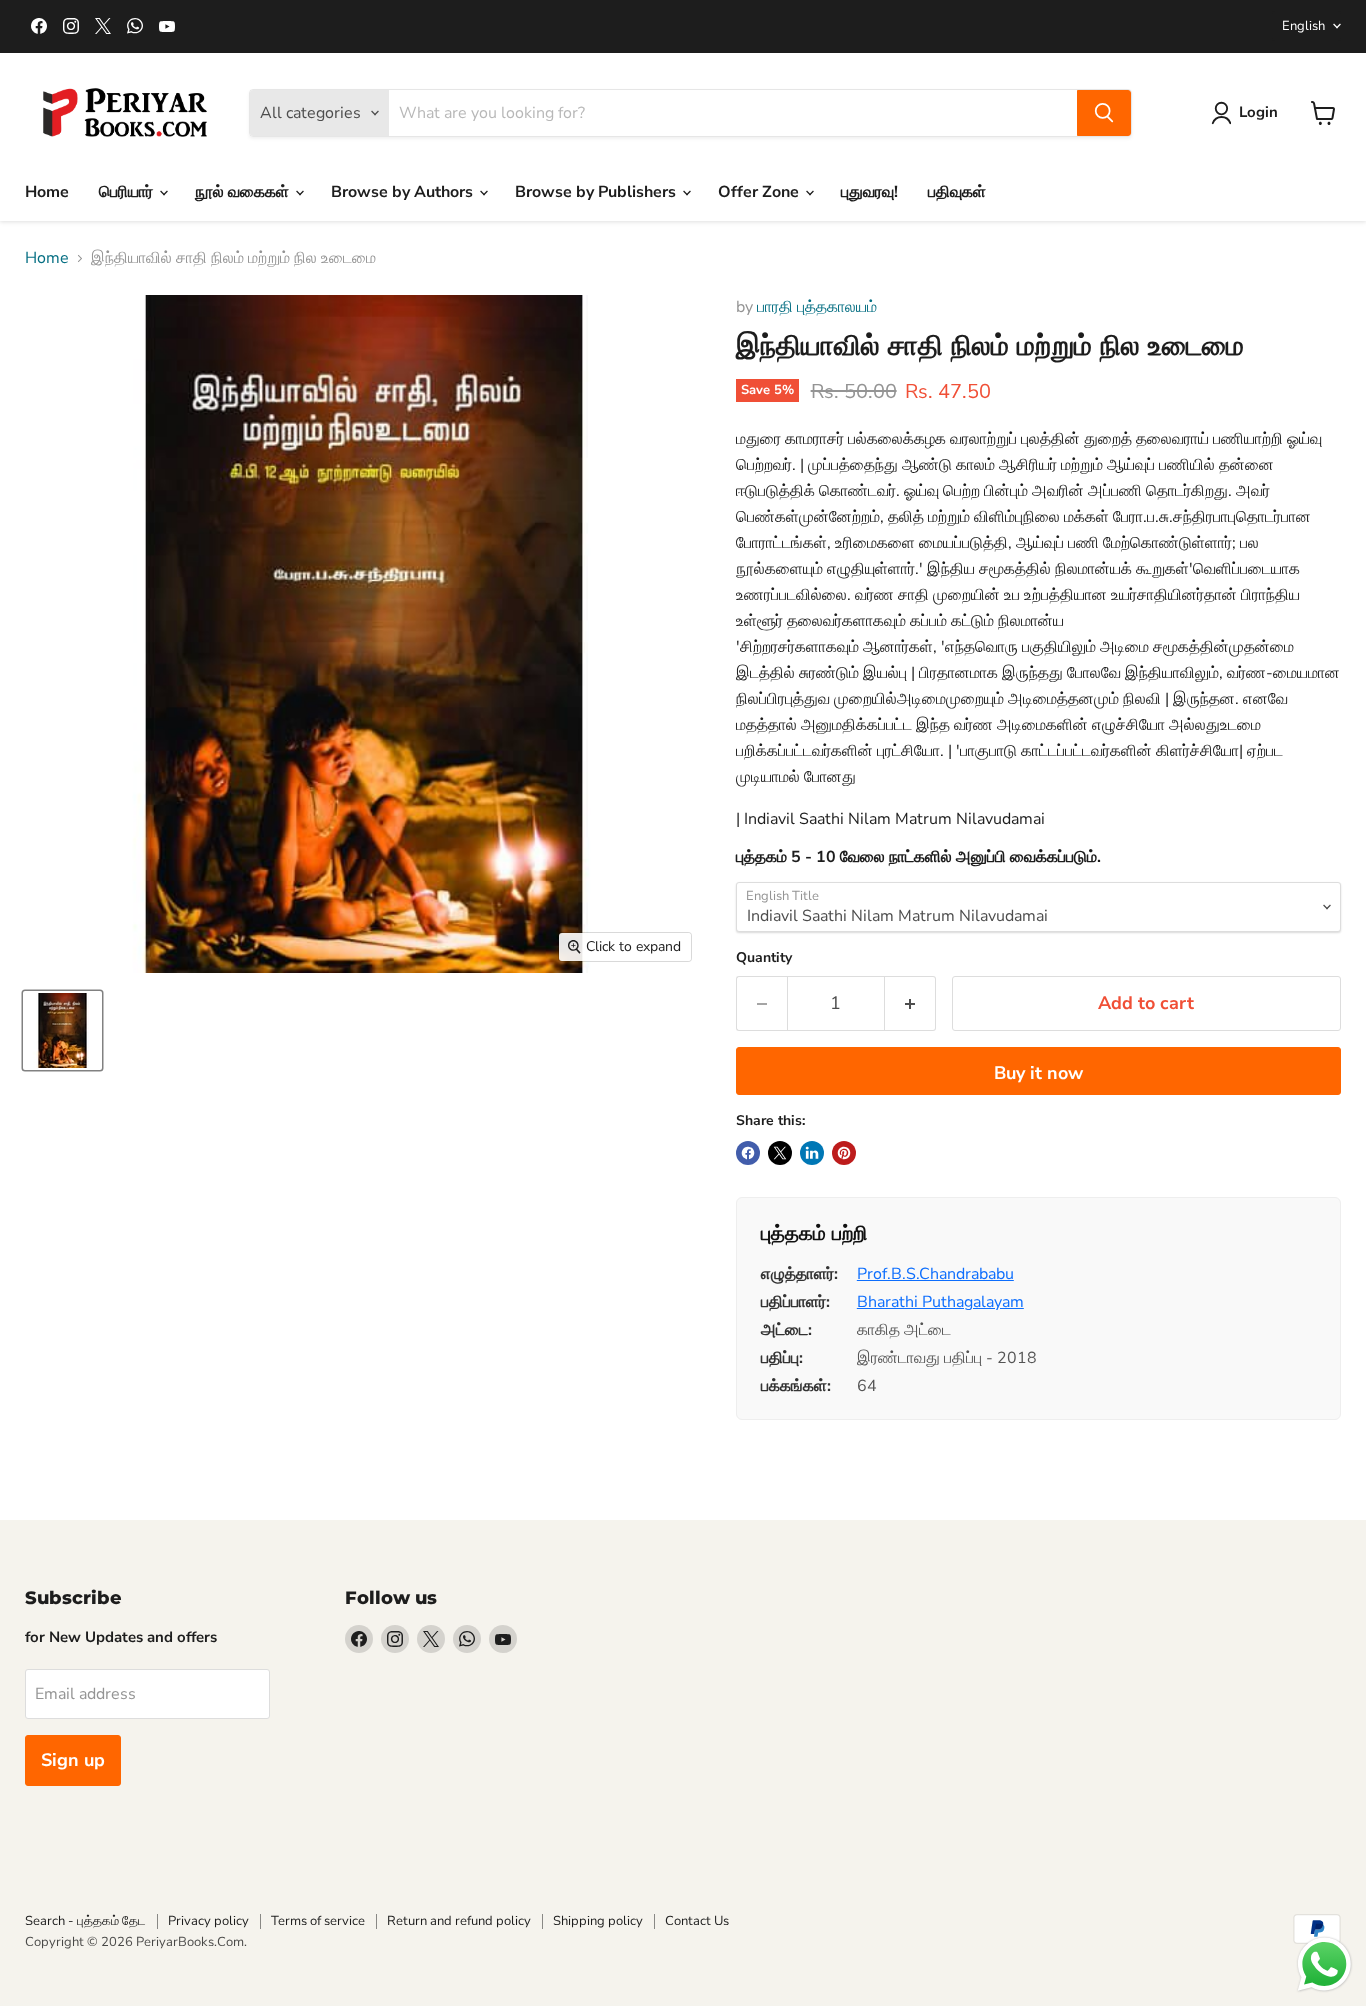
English (1303, 26)
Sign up (73, 1760)
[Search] (1104, 113)
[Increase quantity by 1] (910, 1003)
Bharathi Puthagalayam (940, 1302)
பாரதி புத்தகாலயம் (817, 307)
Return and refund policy (459, 1921)
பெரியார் (128, 192)
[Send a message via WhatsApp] (1324, 1964)
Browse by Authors (404, 192)
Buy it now (1038, 1073)
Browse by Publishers (597, 192)
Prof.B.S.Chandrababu (935, 1274)
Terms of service (318, 1921)
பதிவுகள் (957, 192)
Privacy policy (208, 1921)
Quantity (764, 958)
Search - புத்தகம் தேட (85, 1921)
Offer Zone (760, 192)
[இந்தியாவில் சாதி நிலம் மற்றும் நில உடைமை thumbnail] (62, 1030)
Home (47, 192)
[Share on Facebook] (748, 1153)
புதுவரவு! (869, 192)
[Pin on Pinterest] (844, 1153)
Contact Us (697, 1921)
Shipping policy (598, 1921)
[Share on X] (780, 1153)
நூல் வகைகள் (244, 192)
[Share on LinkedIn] (812, 1153)
